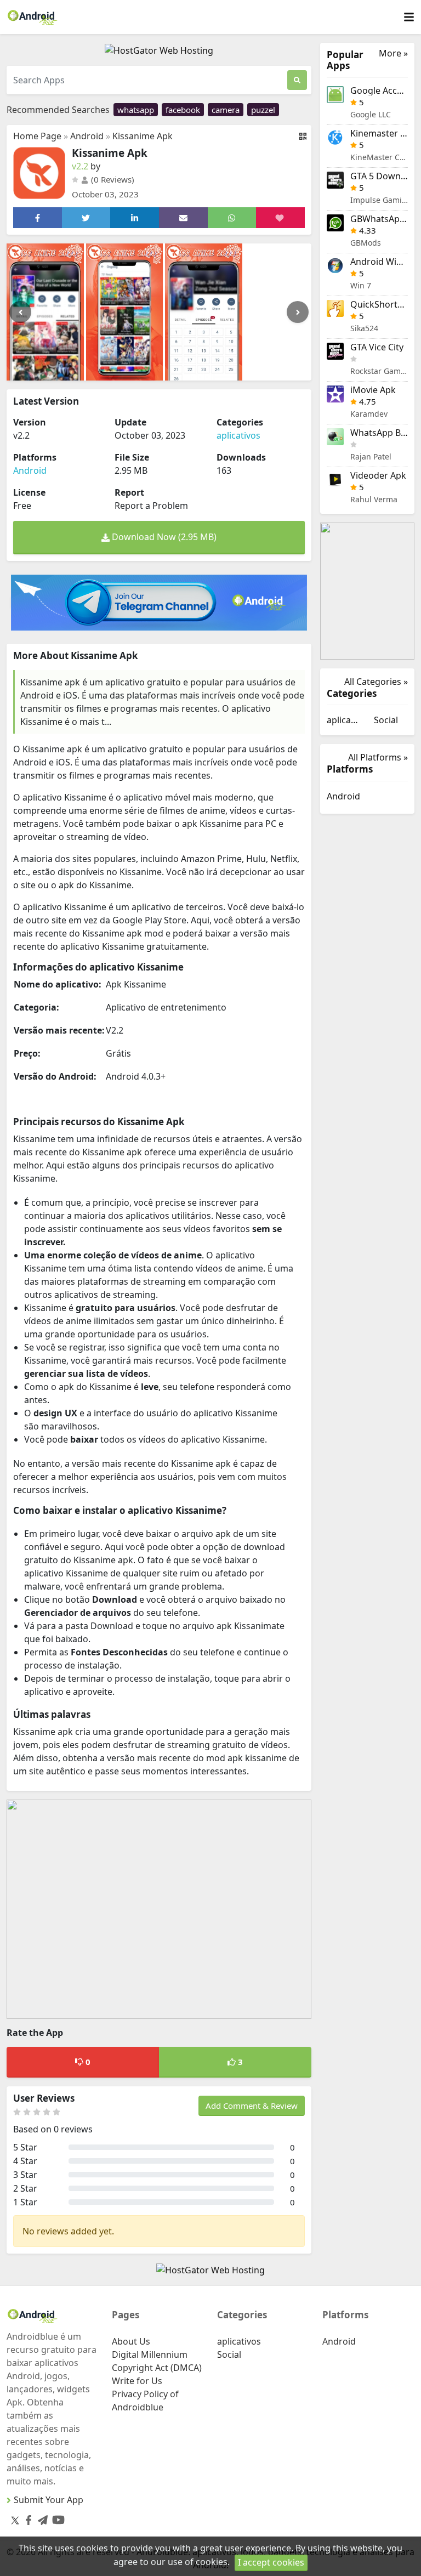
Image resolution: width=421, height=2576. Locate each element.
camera (226, 110)
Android (87, 136)
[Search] (297, 80)
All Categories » (376, 682)
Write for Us (137, 2381)
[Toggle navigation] (409, 17)
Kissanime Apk (143, 136)
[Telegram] (41, 2518)
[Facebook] (26, 2518)
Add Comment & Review (252, 2106)
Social (386, 720)
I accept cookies (271, 2562)
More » (393, 53)
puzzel (263, 110)
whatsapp (136, 110)
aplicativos (238, 435)
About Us (131, 2341)
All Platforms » (378, 757)
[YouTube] (56, 2518)
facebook (183, 110)
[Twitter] (15, 2520)
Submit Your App (49, 2500)
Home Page (37, 136)
